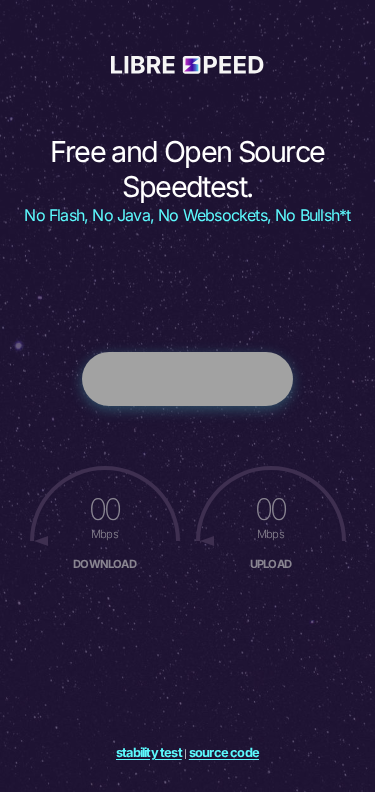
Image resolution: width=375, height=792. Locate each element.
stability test (149, 752)
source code (224, 752)
